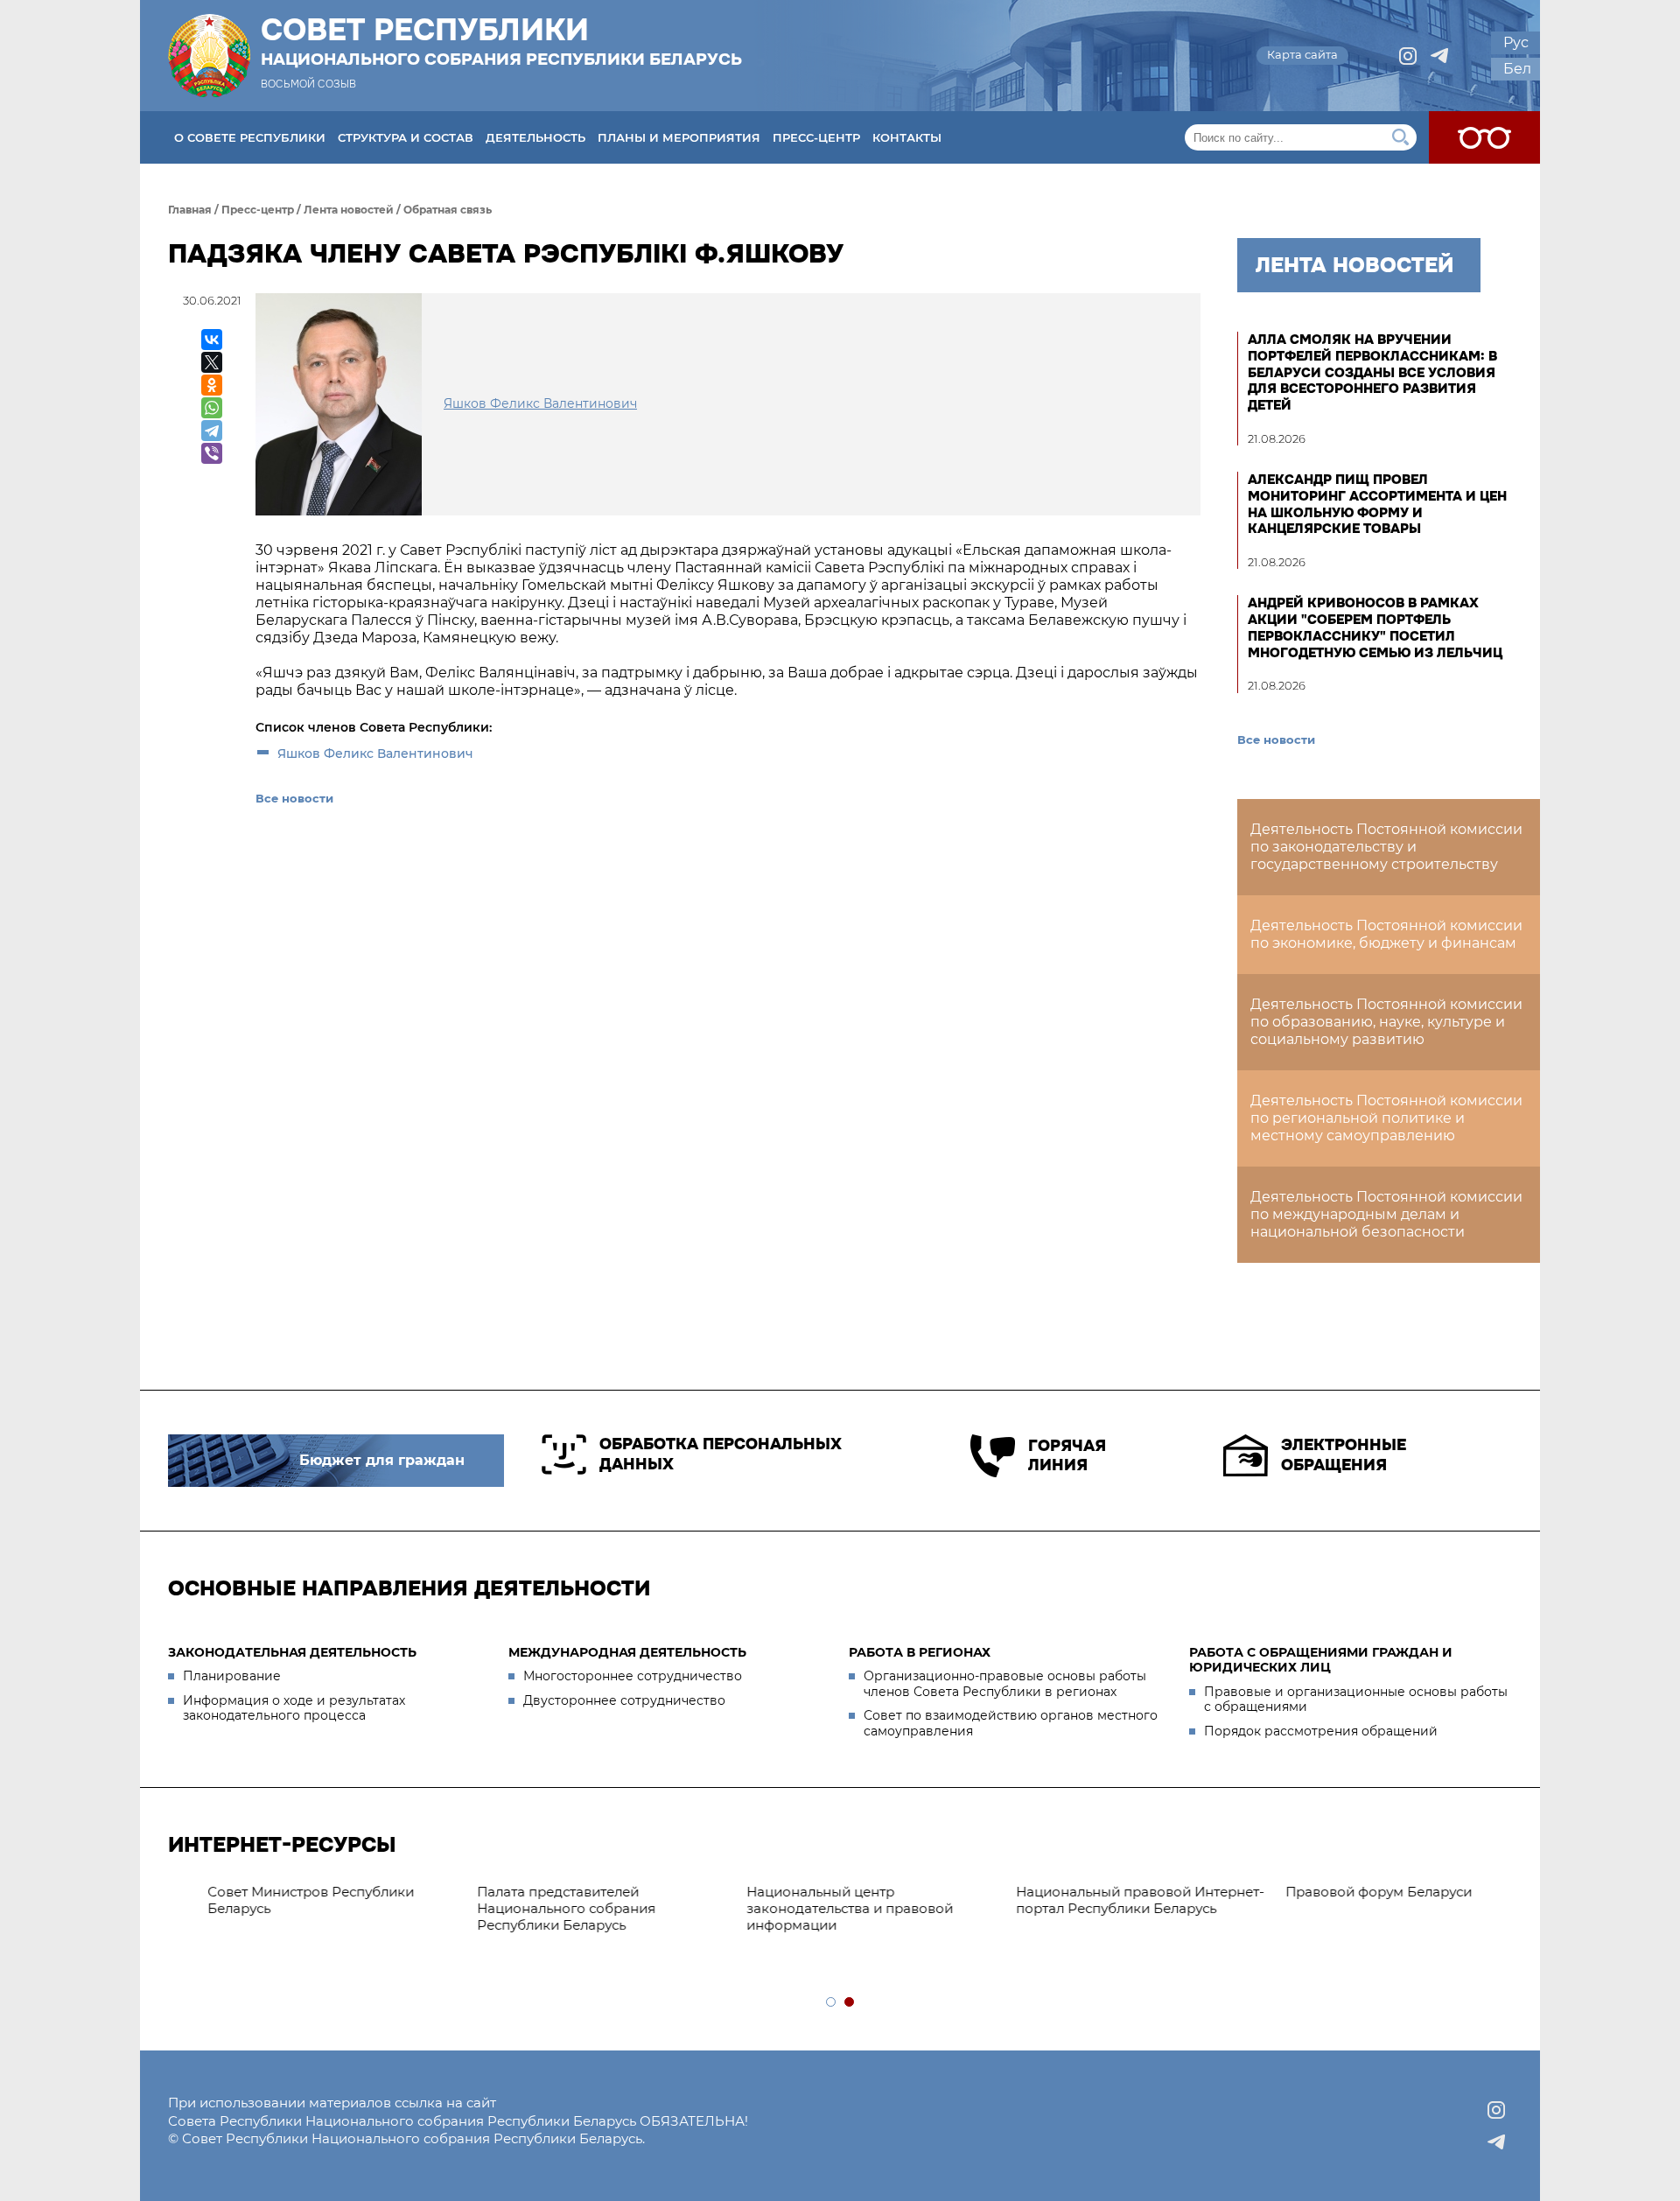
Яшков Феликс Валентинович (375, 754)
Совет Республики (501, 41)
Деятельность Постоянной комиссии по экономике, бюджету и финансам (1386, 934)
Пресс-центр (816, 137)
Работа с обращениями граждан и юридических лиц (1321, 1660)
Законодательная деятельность (292, 1652)
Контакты (907, 137)
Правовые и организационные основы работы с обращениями (1356, 1700)
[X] (212, 362)
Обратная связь (448, 210)
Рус (1516, 42)
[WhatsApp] (212, 408)
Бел (1517, 69)
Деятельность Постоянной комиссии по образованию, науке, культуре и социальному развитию (1386, 1022)
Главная (190, 210)
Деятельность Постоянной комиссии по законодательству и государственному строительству (1386, 847)
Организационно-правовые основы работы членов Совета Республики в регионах (1005, 1684)
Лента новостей (349, 210)
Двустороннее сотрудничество (624, 1700)
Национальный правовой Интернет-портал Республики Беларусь (570, 1900)
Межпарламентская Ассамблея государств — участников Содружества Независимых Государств (1361, 1916)
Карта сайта (1302, 54)
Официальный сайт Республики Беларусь (1094, 1900)
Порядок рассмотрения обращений (1321, 1731)
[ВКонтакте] (212, 340)
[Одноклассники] (212, 385)
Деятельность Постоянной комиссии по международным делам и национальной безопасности (1386, 1214)
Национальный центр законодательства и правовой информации (280, 1908)
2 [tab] (850, 2003)
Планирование (232, 1676)
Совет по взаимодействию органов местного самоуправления (1011, 1723)
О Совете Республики (250, 137)
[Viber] (212, 453)
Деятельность (535, 137)
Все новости (294, 798)
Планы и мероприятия (679, 137)
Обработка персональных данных (721, 1454)
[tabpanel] (842, 1893)
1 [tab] (832, 2003)
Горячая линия (1067, 1456)
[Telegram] (212, 431)
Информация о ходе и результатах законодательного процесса (294, 1708)
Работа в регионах (920, 1652)
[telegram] (1439, 56)
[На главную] (209, 56)
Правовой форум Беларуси (809, 1892)
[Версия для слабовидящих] (1484, 137)
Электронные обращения (1344, 1455)
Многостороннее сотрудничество (633, 1676)
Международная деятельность (627, 1652)
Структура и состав (406, 137)
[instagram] (1408, 56)
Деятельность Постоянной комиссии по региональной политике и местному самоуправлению (1386, 1118)
